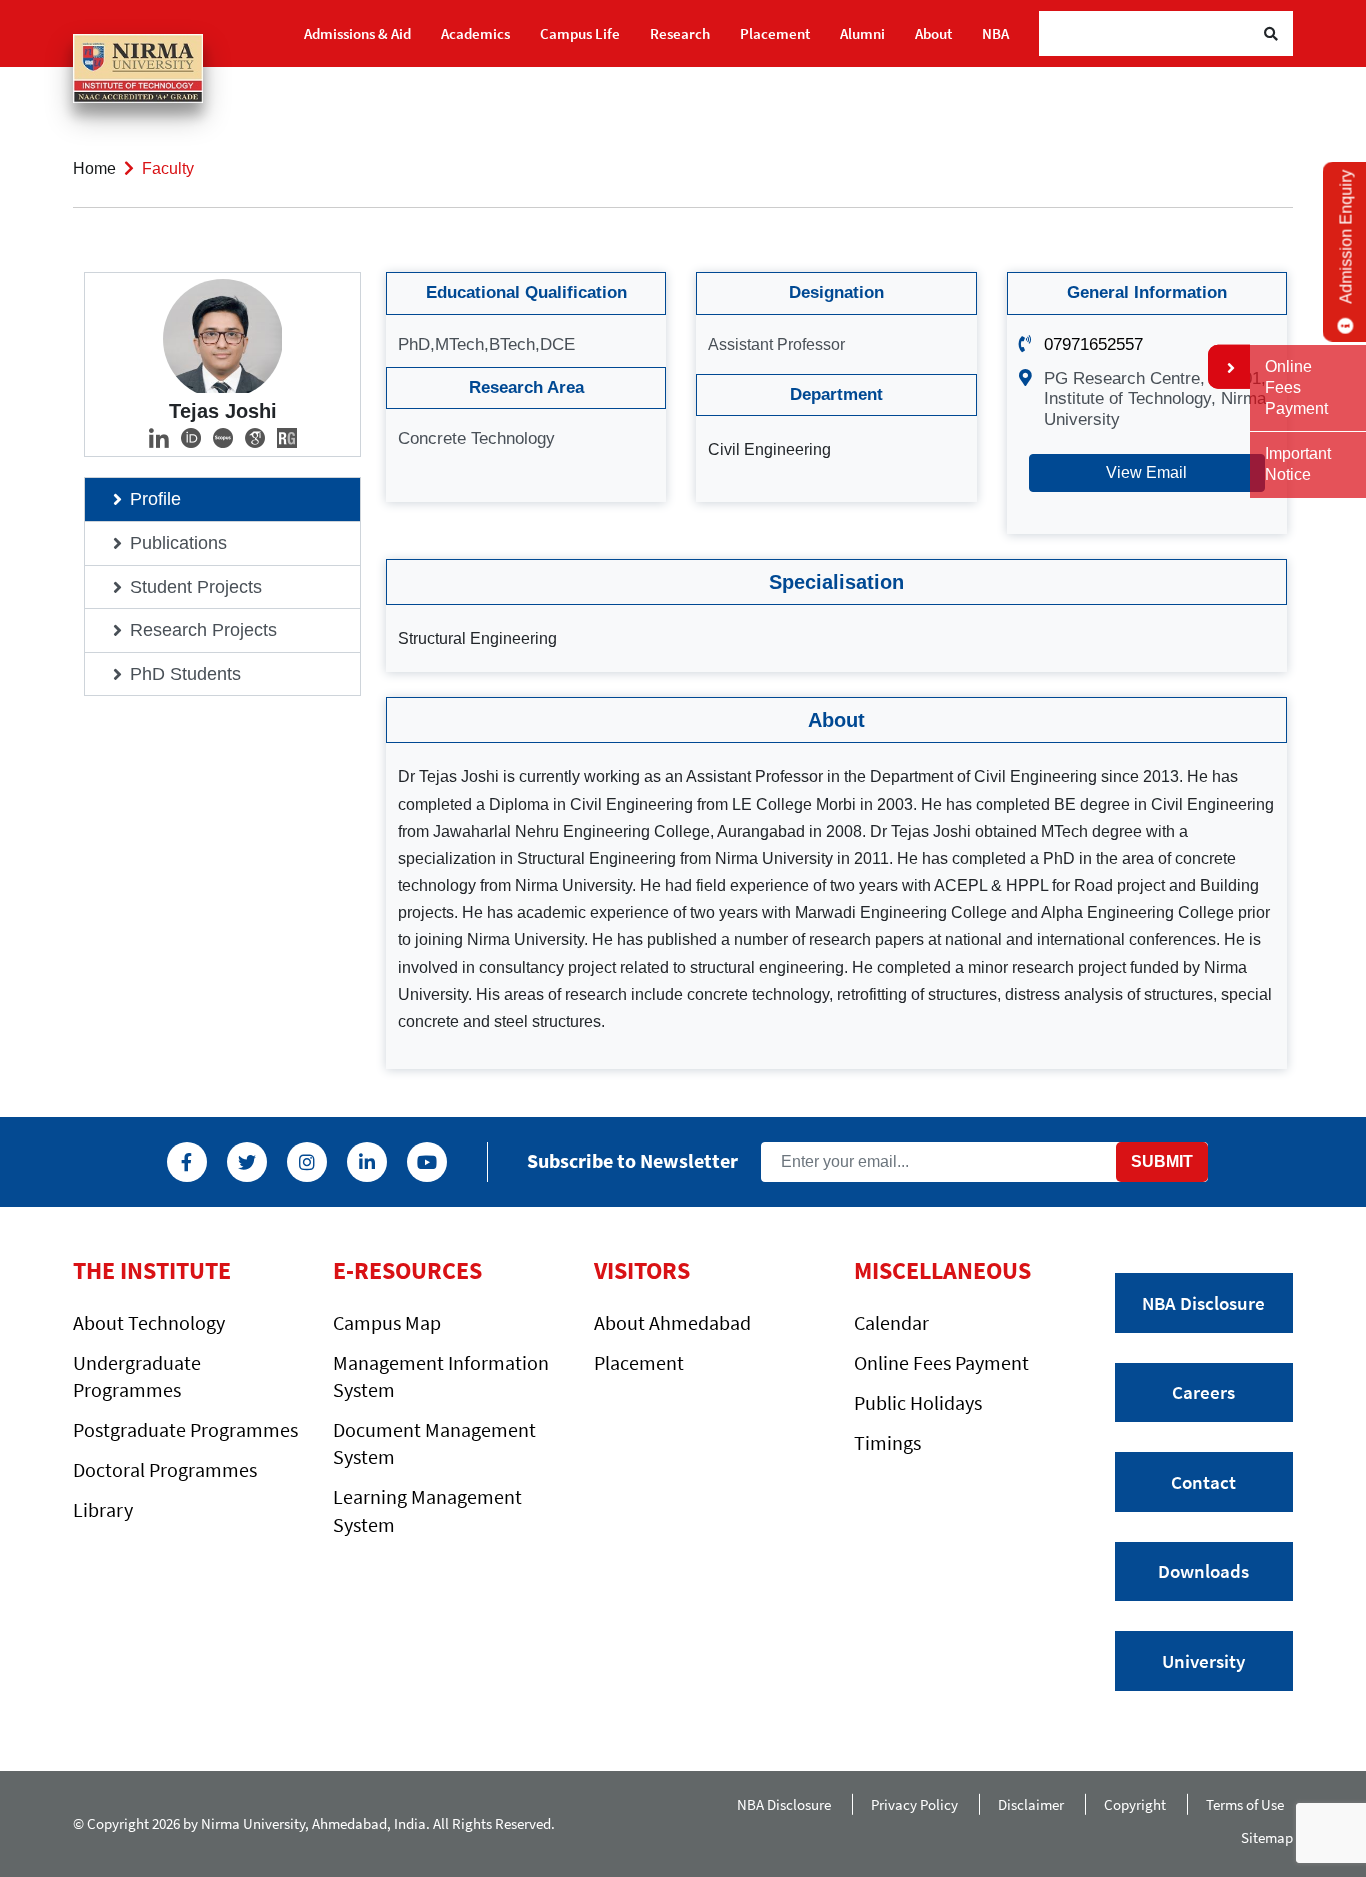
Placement (775, 33)
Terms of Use (1249, 1804)
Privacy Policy (914, 1804)
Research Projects (203, 630)
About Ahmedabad (672, 1322)
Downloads (1203, 1571)
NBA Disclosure (1203, 1303)
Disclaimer (1031, 1804)
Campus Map (387, 1322)
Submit (1162, 1161)
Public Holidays (918, 1402)
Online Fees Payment (941, 1362)
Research (680, 33)
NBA (995, 33)
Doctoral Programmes (165, 1469)
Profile (155, 499)
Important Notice (1298, 464)
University (1203, 1661)
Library (103, 1509)
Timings (887, 1442)
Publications (178, 543)
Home (94, 168)
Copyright (1135, 1804)
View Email (1146, 472)
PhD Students (185, 674)
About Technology (149, 1322)
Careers (1203, 1392)
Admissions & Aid (357, 33)
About (933, 33)
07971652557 (1093, 344)
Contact (1203, 1482)
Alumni (862, 33)
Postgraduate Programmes (185, 1429)
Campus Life (580, 33)
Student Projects (196, 587)
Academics (475, 33)
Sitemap (1267, 1837)
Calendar (891, 1322)
